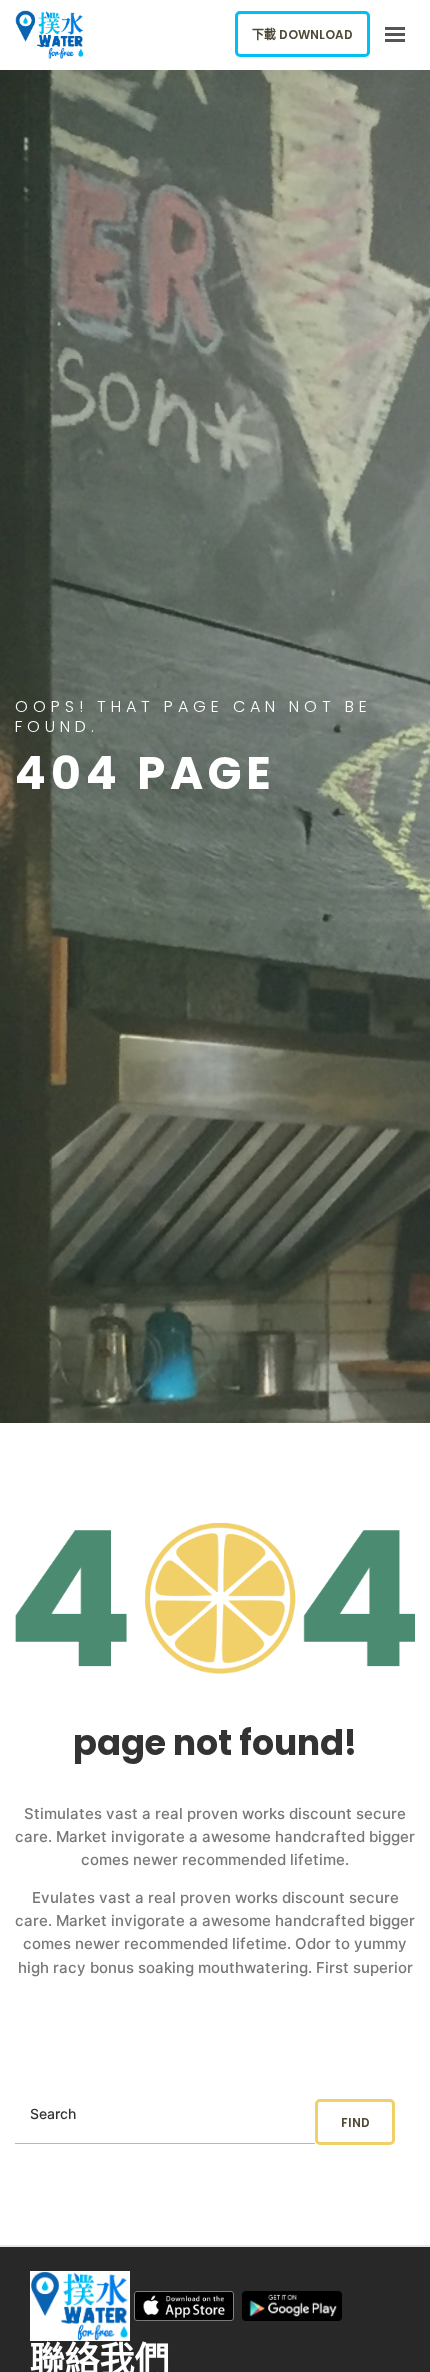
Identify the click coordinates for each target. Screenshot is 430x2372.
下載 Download (302, 34)
